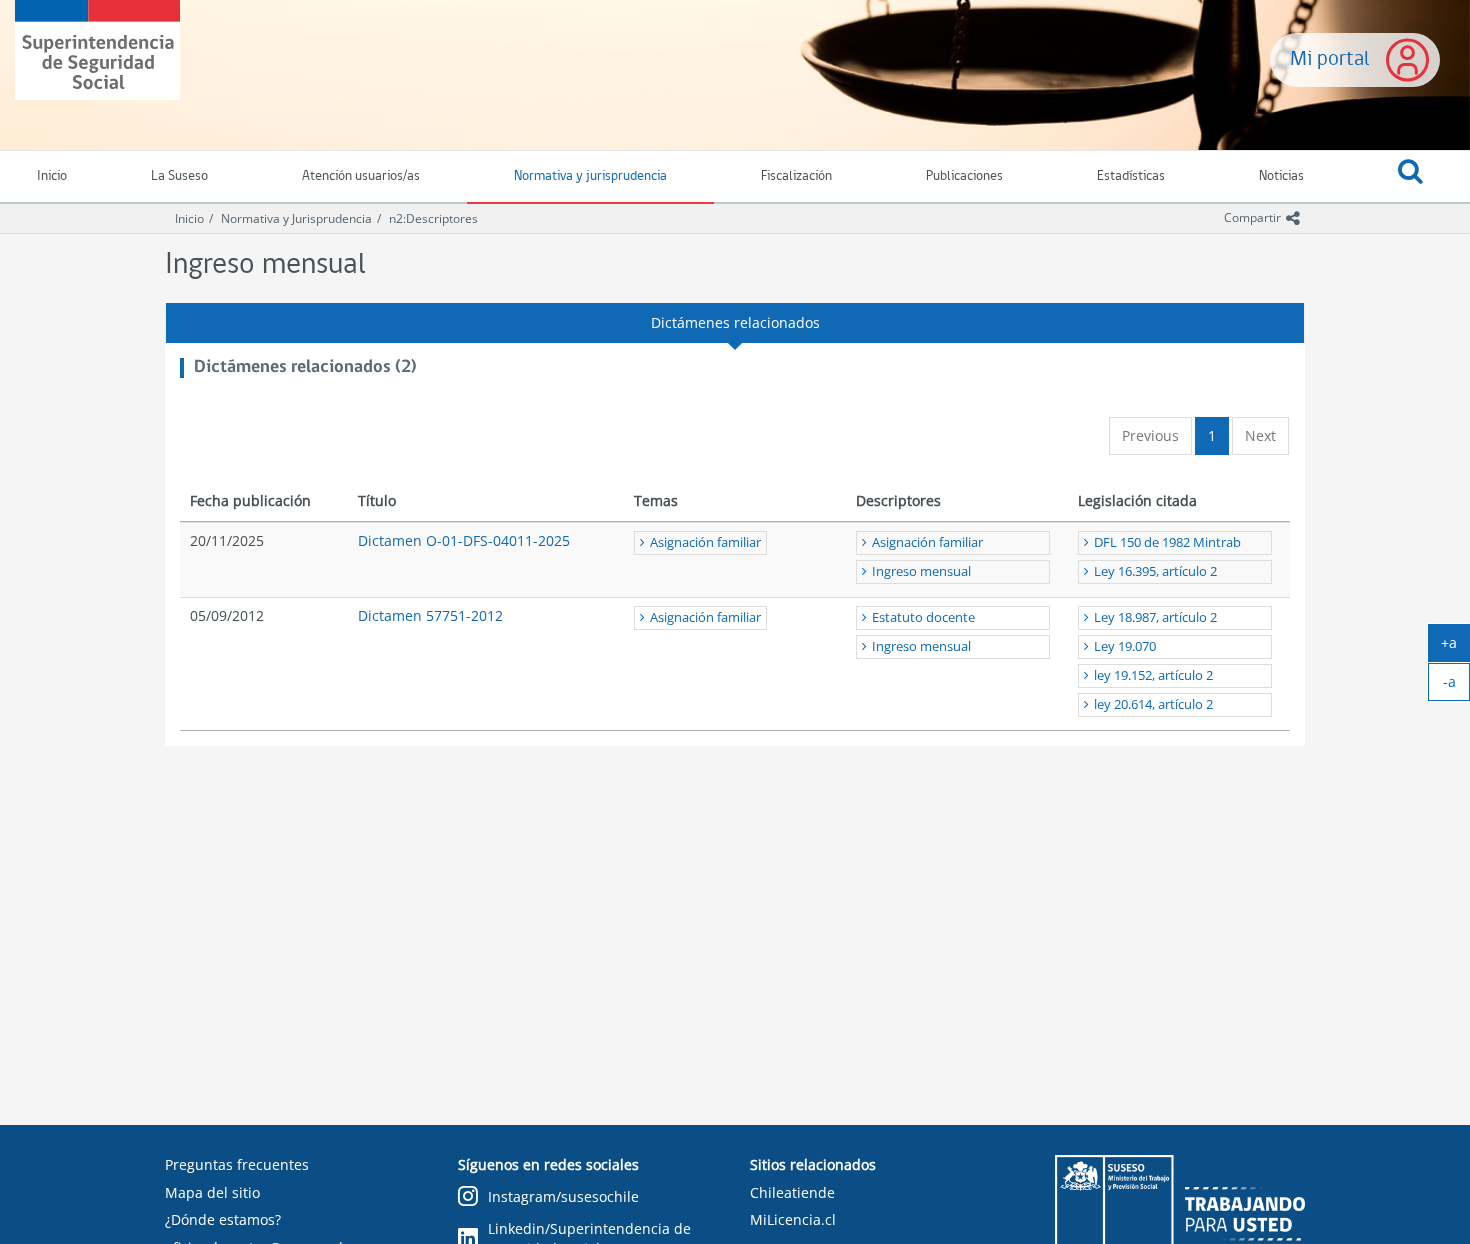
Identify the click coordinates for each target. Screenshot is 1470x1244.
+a (1455, 647)
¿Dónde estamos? (223, 1219)
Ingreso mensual (921, 571)
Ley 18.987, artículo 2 (1155, 617)
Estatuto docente (923, 617)
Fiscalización (796, 176)
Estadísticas (1131, 176)
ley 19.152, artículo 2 (1153, 675)
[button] (1410, 177)
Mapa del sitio (212, 1192)
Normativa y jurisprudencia (590, 176)
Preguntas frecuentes (237, 1164)
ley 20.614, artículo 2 (1153, 704)
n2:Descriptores (433, 218)
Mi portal (1330, 59)
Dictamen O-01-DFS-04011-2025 (464, 540)
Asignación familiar (705, 542)
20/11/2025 (227, 540)
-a (1456, 686)
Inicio (189, 218)
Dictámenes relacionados (735, 322)
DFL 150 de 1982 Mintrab (1167, 542)
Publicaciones (964, 176)
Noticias (1281, 176)
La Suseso (179, 176)
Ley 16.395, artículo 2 (1155, 571)
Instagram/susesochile (563, 1196)
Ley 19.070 (1125, 646)
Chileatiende (792, 1192)
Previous (1150, 435)
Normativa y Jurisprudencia (296, 218)
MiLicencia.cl (793, 1219)
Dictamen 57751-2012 (430, 615)
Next (1260, 435)
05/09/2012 (227, 615)
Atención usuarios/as (361, 176)
